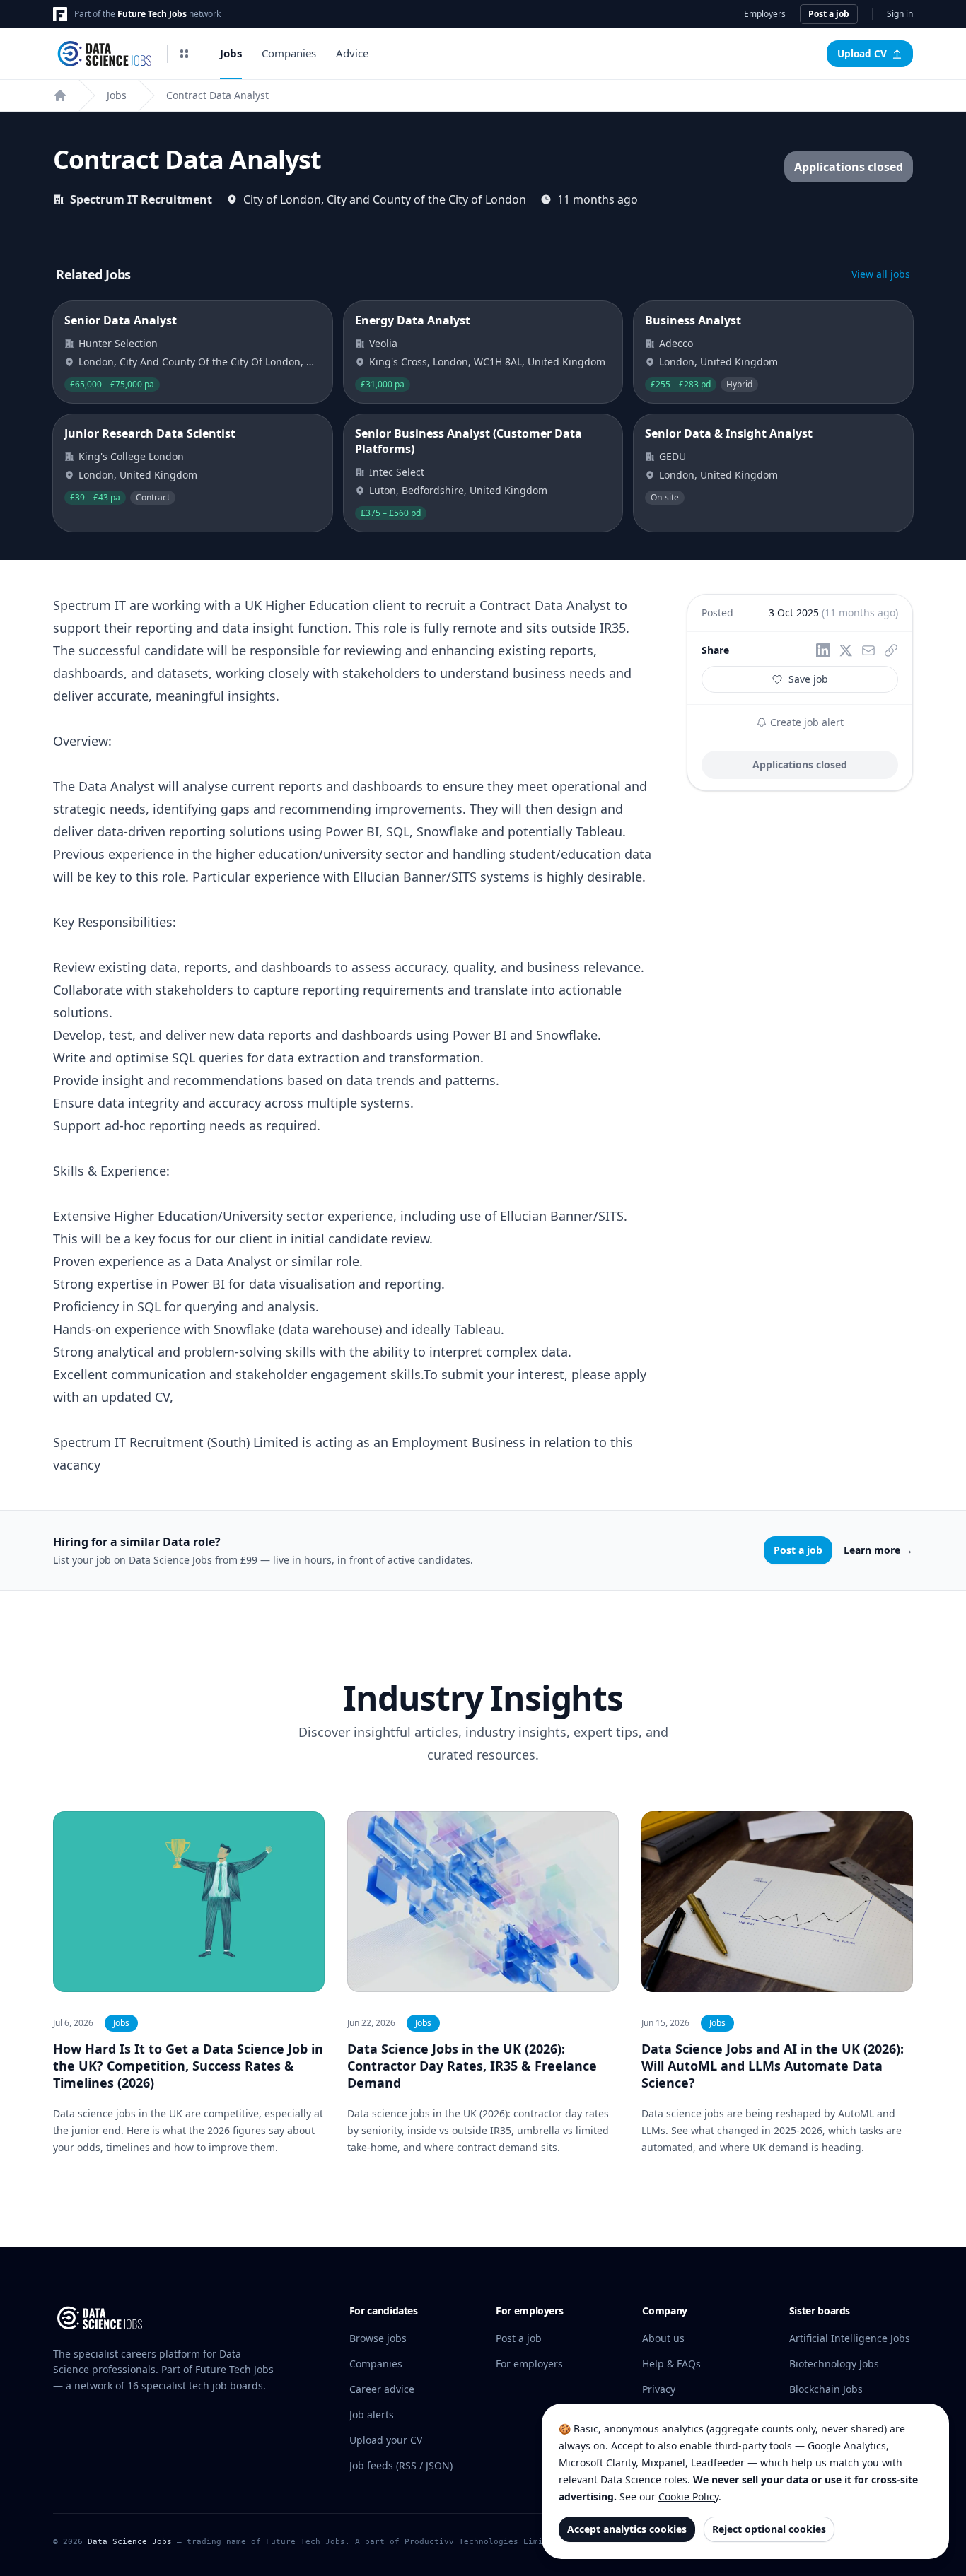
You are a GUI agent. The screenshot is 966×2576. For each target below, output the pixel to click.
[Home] (60, 95)
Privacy (659, 2389)
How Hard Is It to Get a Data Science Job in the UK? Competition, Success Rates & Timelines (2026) (188, 2066)
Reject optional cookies (769, 2529)
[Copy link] (891, 650)
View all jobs (881, 274)
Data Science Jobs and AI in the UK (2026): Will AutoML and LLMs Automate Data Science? (773, 2066)
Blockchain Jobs (826, 2389)
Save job (808, 679)
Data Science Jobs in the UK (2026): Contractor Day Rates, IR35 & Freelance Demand (472, 2066)
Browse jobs (378, 2338)
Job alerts (372, 2414)
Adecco (676, 343)
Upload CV (862, 54)
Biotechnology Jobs (834, 2364)
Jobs (231, 53)
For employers (529, 2364)
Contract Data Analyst (217, 95)
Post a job (829, 14)
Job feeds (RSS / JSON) (401, 2465)
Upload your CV (386, 2440)
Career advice (382, 2389)
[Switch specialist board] (185, 54)
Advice (352, 53)
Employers (765, 14)
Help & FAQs (671, 2364)
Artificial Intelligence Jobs (850, 2338)
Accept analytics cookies (627, 2529)
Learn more (878, 1550)
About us (663, 2338)
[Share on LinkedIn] (823, 650)
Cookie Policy (688, 2496)
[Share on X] (846, 650)
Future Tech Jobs (152, 14)
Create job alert (805, 722)
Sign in (900, 14)
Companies (289, 53)
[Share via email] (868, 650)
